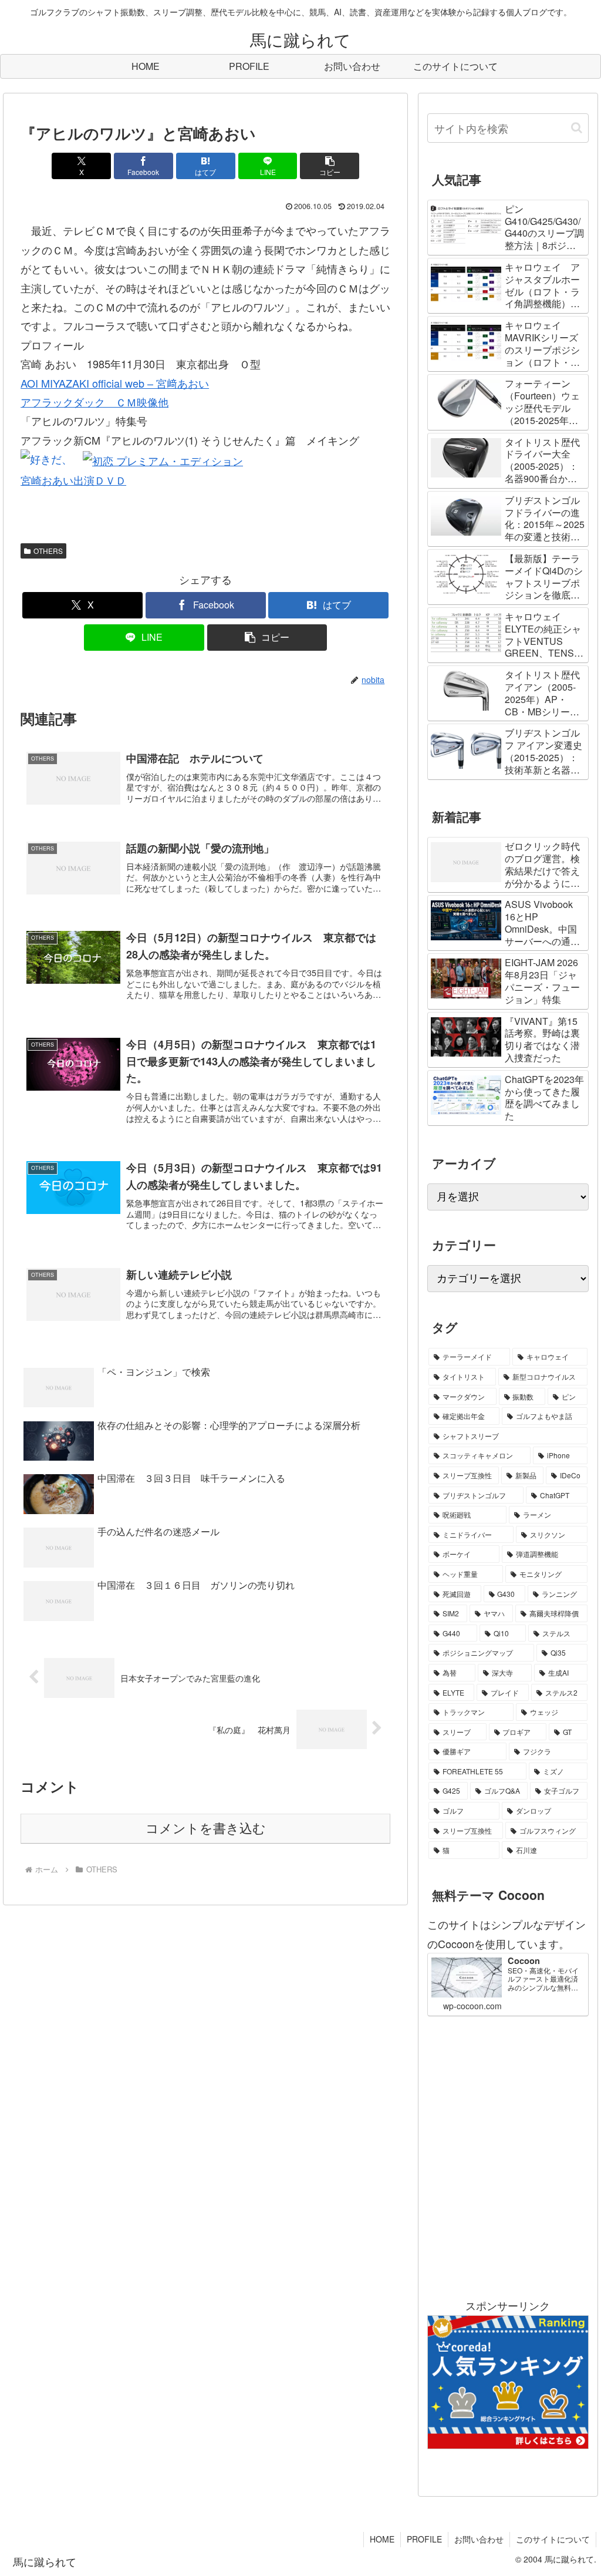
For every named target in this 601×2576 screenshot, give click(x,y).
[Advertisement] (508, 2156)
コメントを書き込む (206, 1829)
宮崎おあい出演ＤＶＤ (73, 480)
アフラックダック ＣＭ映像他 (94, 402)
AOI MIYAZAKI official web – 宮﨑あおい (115, 383)
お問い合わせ (479, 2539)
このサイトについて (553, 2539)
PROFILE (424, 2539)
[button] (330, 166)
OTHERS (48, 551)
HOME (382, 2539)
